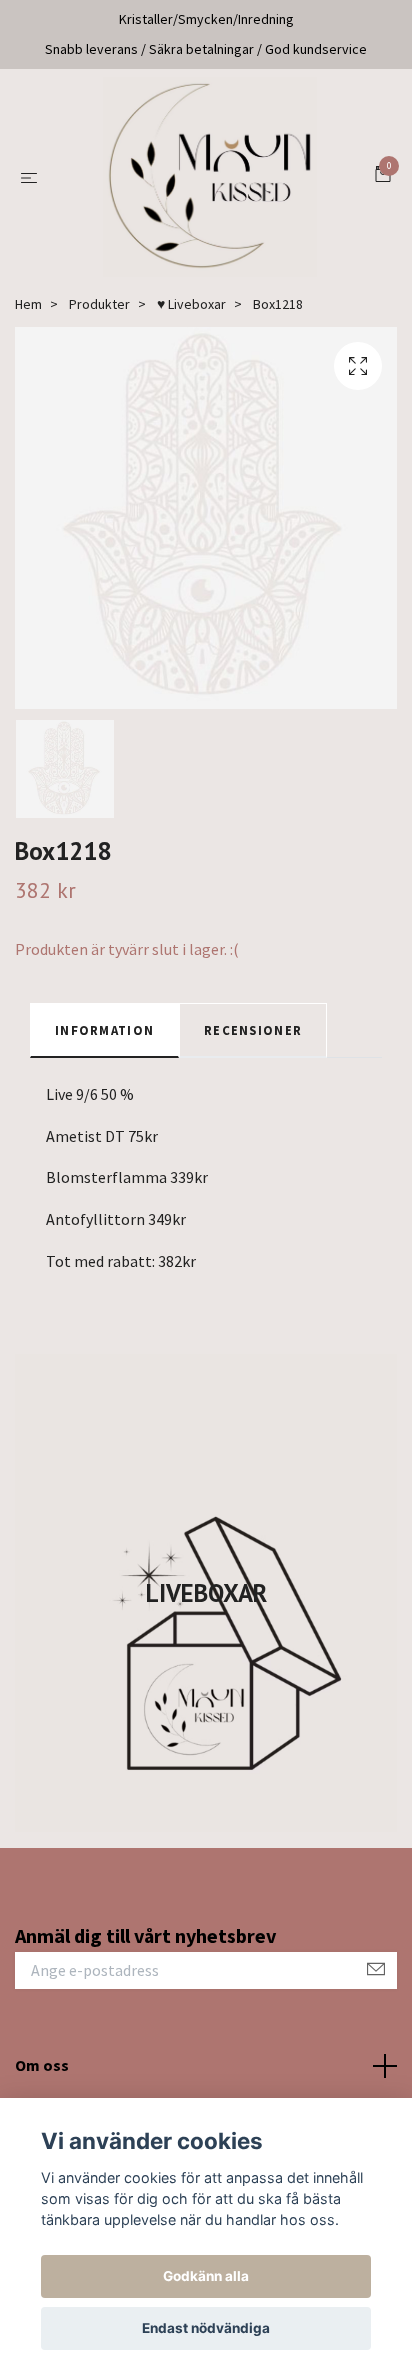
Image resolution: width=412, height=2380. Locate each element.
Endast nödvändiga (206, 2328)
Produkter (99, 304)
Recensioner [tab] (253, 1030)
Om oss (42, 2065)
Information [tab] (104, 1030)
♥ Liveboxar (191, 304)
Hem (28, 304)
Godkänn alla (206, 2276)
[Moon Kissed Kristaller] (210, 177)
